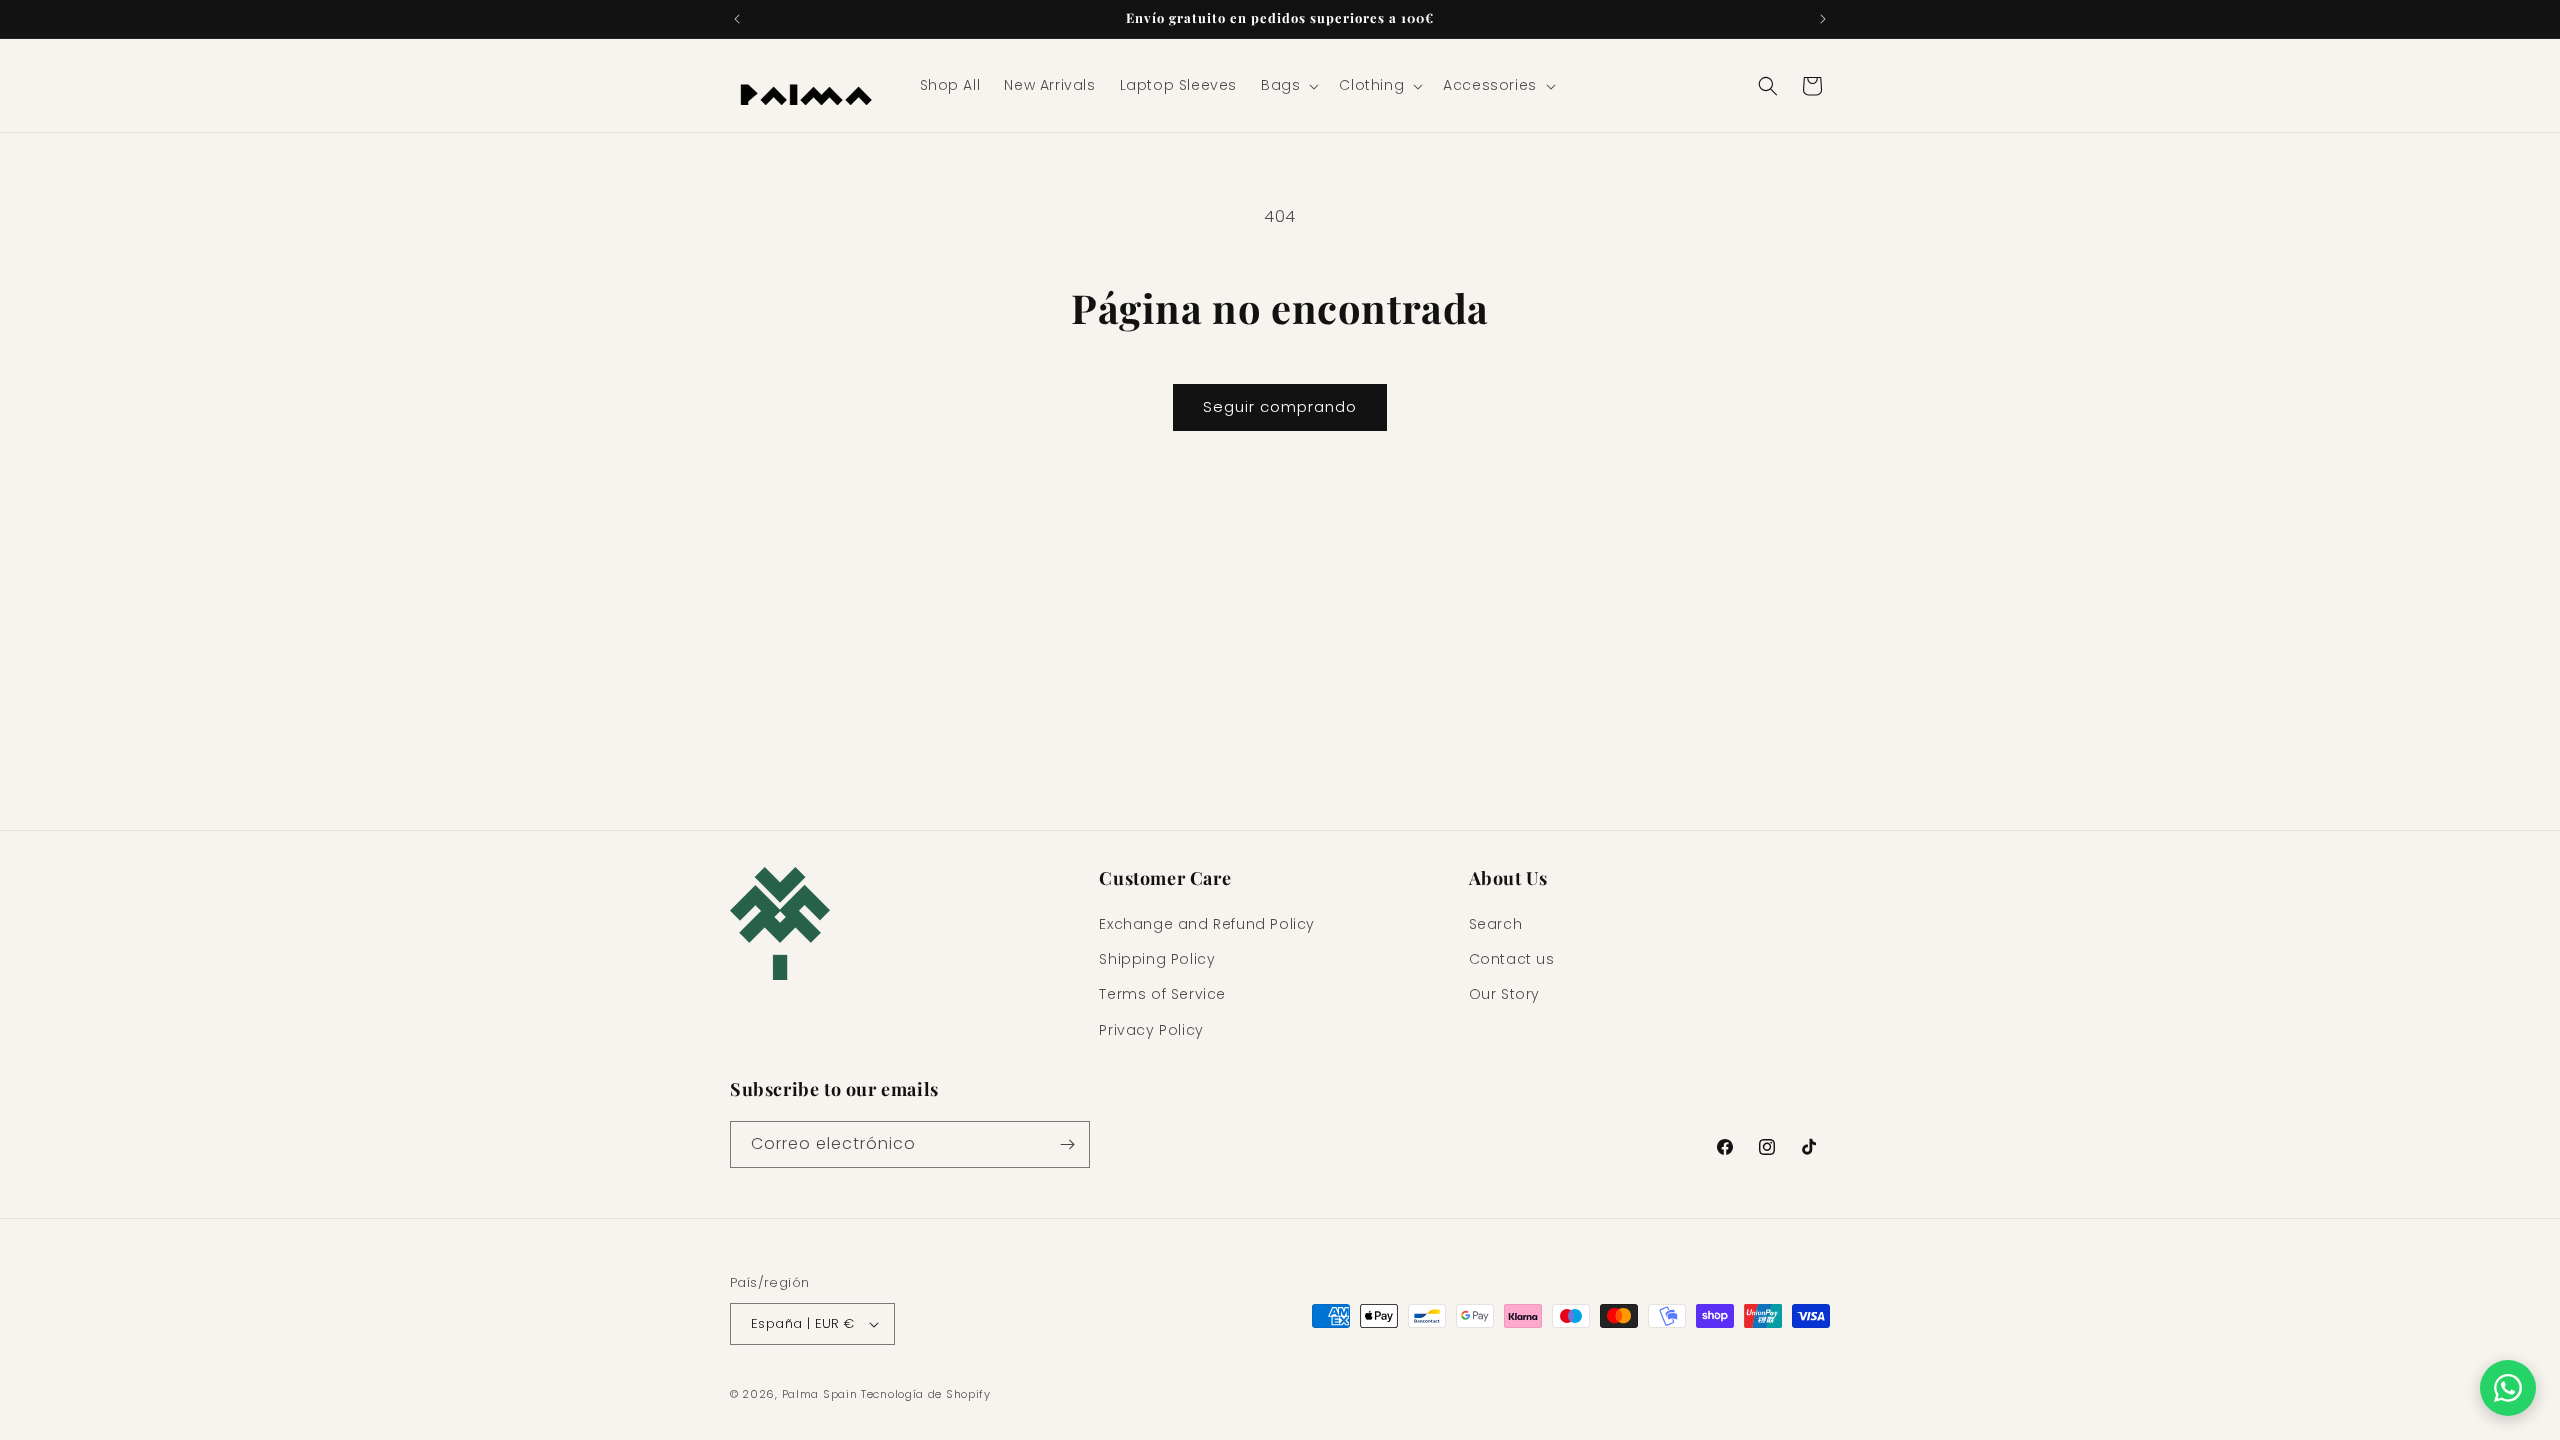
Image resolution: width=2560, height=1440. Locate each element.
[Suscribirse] (1067, 1144)
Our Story (1504, 994)
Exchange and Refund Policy (1207, 924)
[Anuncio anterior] (737, 19)
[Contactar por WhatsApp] (2508, 1388)
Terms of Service (1162, 994)
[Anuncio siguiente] (1823, 19)
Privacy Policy (1151, 1030)
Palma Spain (820, 1394)
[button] (1288, 85)
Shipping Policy (1157, 959)
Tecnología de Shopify (926, 1394)
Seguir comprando (1280, 406)
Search (1496, 924)
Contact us (1512, 959)
